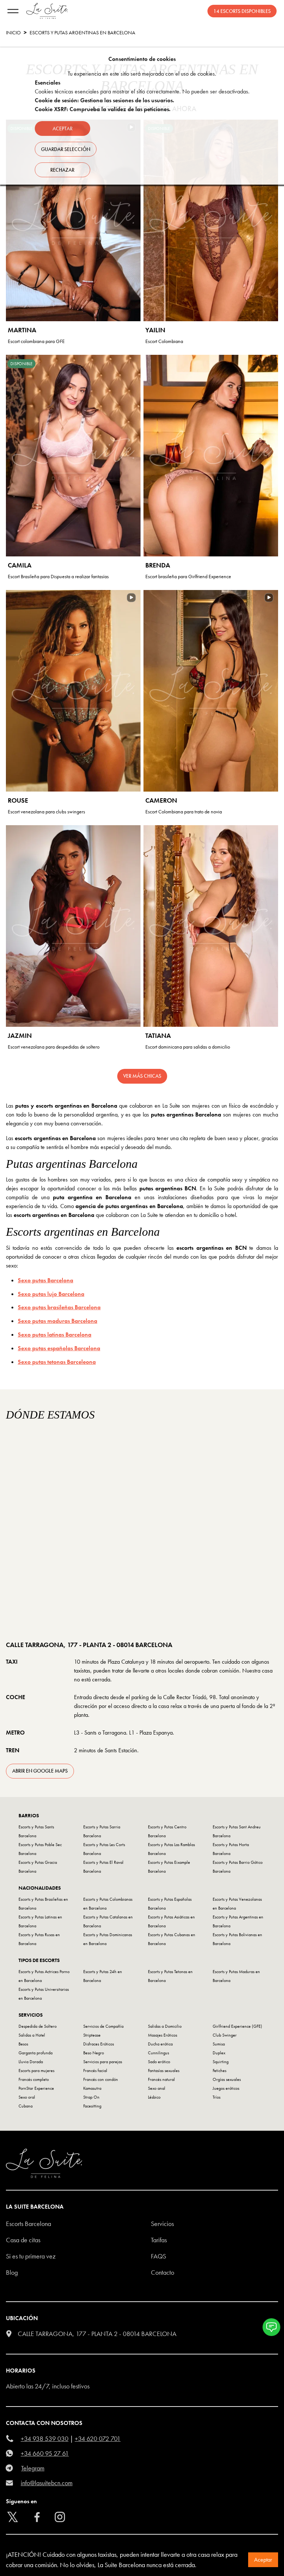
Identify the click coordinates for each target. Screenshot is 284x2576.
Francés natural (161, 2079)
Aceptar (263, 2560)
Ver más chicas (142, 1076)
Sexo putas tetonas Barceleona (57, 1362)
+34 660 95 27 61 (45, 2453)
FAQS (158, 2256)
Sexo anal (157, 2088)
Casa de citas (23, 2240)
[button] (271, 2327)
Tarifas (159, 2240)
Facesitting (92, 2106)
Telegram (33, 2468)
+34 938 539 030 (45, 2438)
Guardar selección (66, 149)
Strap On (91, 2097)
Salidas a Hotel (32, 2035)
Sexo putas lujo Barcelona (51, 1294)
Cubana (26, 2106)
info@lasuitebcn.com (47, 2483)
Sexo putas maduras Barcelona (58, 1321)
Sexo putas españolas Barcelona (59, 1348)
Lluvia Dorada (31, 2062)
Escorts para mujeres (36, 2071)
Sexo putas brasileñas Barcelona (59, 1307)
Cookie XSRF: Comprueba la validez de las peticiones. (103, 109)
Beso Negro (94, 2053)
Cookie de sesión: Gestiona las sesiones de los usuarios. (104, 100)
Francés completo (34, 2079)
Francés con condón (101, 2079)
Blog (12, 2272)
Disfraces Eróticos (99, 2044)
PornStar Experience (36, 2088)
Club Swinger (225, 2035)
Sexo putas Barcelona (45, 1280)
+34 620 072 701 (98, 2438)
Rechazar (62, 170)
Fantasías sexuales (164, 2071)
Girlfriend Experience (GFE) (237, 2026)
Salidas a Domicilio (165, 2026)
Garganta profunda (35, 2053)
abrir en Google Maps (40, 1771)
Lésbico (154, 2097)
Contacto (163, 2272)
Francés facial (95, 2071)
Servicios (162, 2224)
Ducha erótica (160, 2044)
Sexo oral (27, 2097)
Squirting (221, 2062)
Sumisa (219, 2044)
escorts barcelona (28, 2224)
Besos (23, 2044)
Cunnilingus (158, 2053)
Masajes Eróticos (163, 2035)
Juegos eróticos (226, 2088)
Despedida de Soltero (38, 2026)
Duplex (219, 2053)
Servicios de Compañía (103, 2026)
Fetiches (219, 2071)
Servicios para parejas (103, 2062)
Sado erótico (159, 2062)
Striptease (92, 2035)
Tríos (217, 2097)
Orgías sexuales (227, 2079)
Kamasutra (92, 2088)
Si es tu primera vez (31, 2256)
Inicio (13, 32)
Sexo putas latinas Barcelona (55, 1335)
